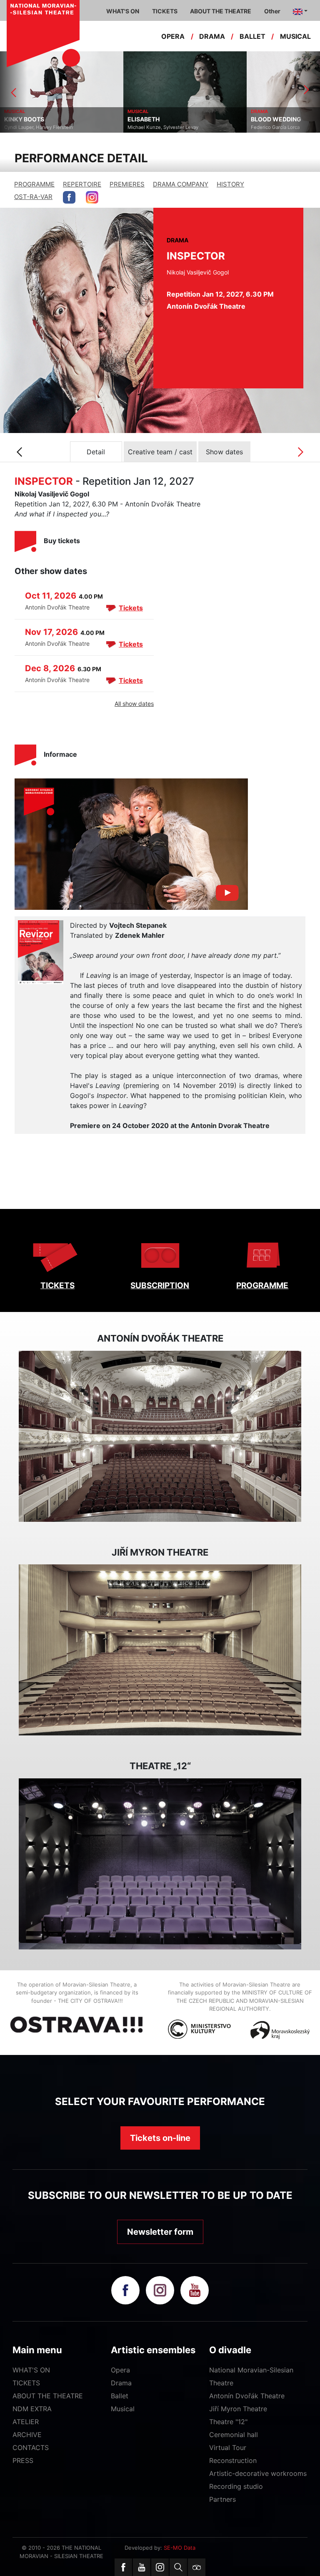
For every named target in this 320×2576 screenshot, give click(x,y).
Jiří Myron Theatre (238, 2409)
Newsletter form (160, 2232)
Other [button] (272, 11)
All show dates (134, 704)
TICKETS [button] (165, 11)
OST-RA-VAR (33, 197)
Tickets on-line (160, 2138)
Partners (222, 2499)
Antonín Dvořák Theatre (247, 2396)
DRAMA (212, 36)
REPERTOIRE (82, 184)
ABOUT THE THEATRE (48, 2396)
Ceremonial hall (234, 2435)
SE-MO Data (180, 2548)
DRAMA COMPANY (181, 184)
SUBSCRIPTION (160, 1285)
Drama (121, 2383)
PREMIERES (127, 184)
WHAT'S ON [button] (123, 11)
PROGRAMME (34, 184)
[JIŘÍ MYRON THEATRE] (160, 1650)
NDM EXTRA (32, 2409)
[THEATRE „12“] (160, 1864)
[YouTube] (142, 2567)
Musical (123, 2409)
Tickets (131, 608)
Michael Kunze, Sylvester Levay (40, 127)
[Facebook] (123, 2567)
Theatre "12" (228, 2422)
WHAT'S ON (31, 2370)
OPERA (173, 36)
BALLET (252, 36)
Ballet (120, 2396)
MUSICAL (295, 36)
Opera (120, 2370)
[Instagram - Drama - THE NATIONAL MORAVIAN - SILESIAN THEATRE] (92, 197)
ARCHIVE (27, 2435)
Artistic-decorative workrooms (258, 2473)
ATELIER (26, 2422)
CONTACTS (31, 2448)
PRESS (23, 2460)
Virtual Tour (228, 2448)
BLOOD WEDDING (153, 119)
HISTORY (230, 184)
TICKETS (57, 1285)
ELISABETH (20, 119)
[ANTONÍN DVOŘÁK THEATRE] (160, 1436)
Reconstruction (233, 2460)
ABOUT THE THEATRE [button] (221, 11)
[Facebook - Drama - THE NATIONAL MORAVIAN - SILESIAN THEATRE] (69, 197)
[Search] (178, 2567)
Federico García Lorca (152, 127)
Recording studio (236, 2486)
